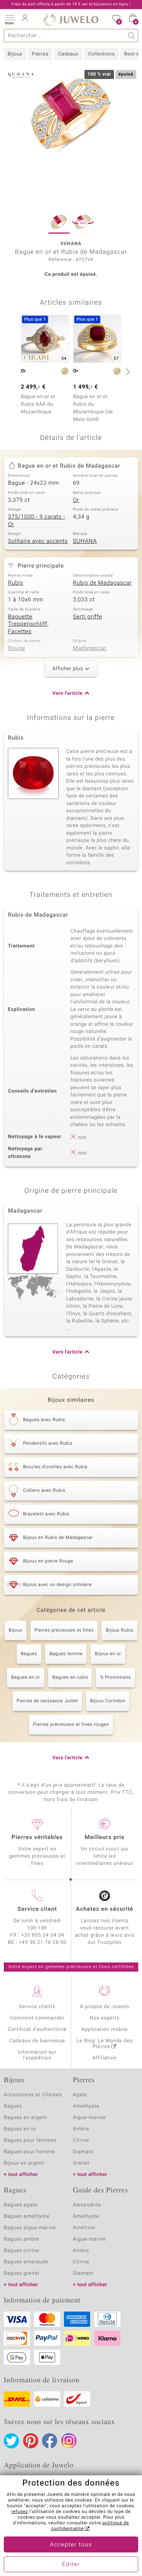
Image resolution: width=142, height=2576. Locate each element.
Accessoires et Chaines (33, 2095)
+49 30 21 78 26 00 (43, 1943)
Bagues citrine (22, 2251)
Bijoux (15, 54)
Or (76, 500)
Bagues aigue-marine (30, 2228)
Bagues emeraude (26, 2262)
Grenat (81, 2163)
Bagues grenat (22, 2273)
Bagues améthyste (27, 2216)
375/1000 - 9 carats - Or (37, 521)
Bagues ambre (22, 2239)
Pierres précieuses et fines (64, 1630)
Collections (101, 54)
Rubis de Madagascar (103, 583)
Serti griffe (88, 617)
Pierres (40, 54)
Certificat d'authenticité (37, 2030)
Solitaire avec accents (38, 541)
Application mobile (105, 2030)
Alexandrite (87, 2205)
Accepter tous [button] (71, 2545)
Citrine (81, 2140)
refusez (20, 2512)
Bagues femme (66, 1654)
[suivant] (127, 372)
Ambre (81, 2129)
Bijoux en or (108, 1654)
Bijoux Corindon (108, 1701)
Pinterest (31, 2441)
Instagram (69, 2441)
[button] (9, 19)
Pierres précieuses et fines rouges (71, 1725)
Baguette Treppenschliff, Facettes (28, 624)
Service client (37, 1909)
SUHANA (85, 541)
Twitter (11, 2441)
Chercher (132, 36)
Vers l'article (67, 693)
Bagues (29, 1654)
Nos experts (105, 2018)
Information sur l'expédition (37, 2055)
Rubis (16, 583)
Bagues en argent (25, 2118)
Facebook (50, 2441)
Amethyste (86, 2106)
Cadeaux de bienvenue (37, 2041)
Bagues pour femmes (30, 2140)
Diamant (83, 2152)
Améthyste (86, 2216)
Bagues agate (21, 2205)
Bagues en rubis (70, 1678)
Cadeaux (68, 54)
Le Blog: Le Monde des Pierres (105, 2044)
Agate (80, 2095)
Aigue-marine (90, 2118)
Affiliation (105, 2058)
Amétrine (84, 2228)
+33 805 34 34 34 (43, 1935)
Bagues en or (26, 1678)
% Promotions (115, 1678)
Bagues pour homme (29, 2152)
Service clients (37, 2007)
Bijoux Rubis (119, 1630)
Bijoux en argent (24, 2163)
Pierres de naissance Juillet (47, 1701)
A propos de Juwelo (105, 2007)
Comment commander (37, 2018)
